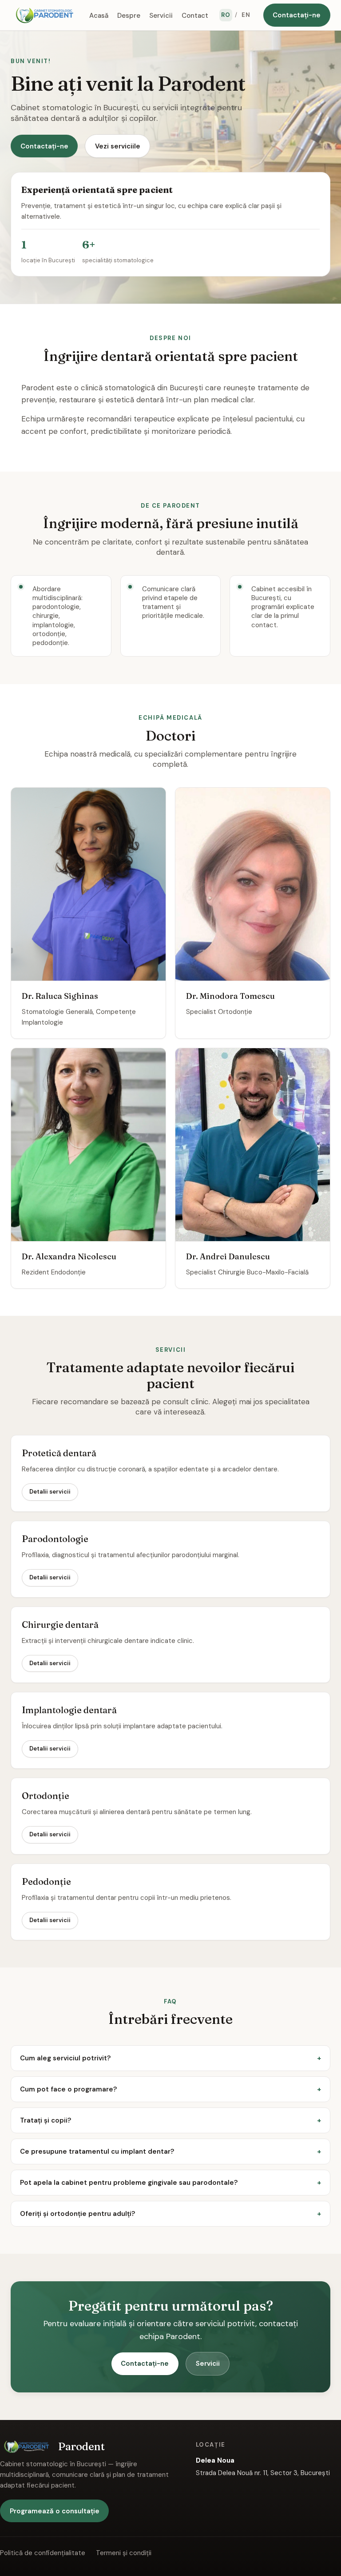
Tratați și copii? (46, 2120)
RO (226, 15)
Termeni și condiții (124, 2553)
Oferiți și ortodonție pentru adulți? (77, 2214)
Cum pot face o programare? (68, 2089)
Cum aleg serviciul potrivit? (65, 2058)
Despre (129, 15)
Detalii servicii (50, 1492)
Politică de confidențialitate (43, 2553)
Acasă (99, 15)
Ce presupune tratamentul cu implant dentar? (97, 2151)
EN (246, 15)
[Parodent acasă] (44, 15)
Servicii (161, 15)
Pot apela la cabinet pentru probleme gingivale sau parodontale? (129, 2183)
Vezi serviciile (118, 146)
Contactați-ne (297, 15)
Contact (195, 15)
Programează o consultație (55, 2511)
